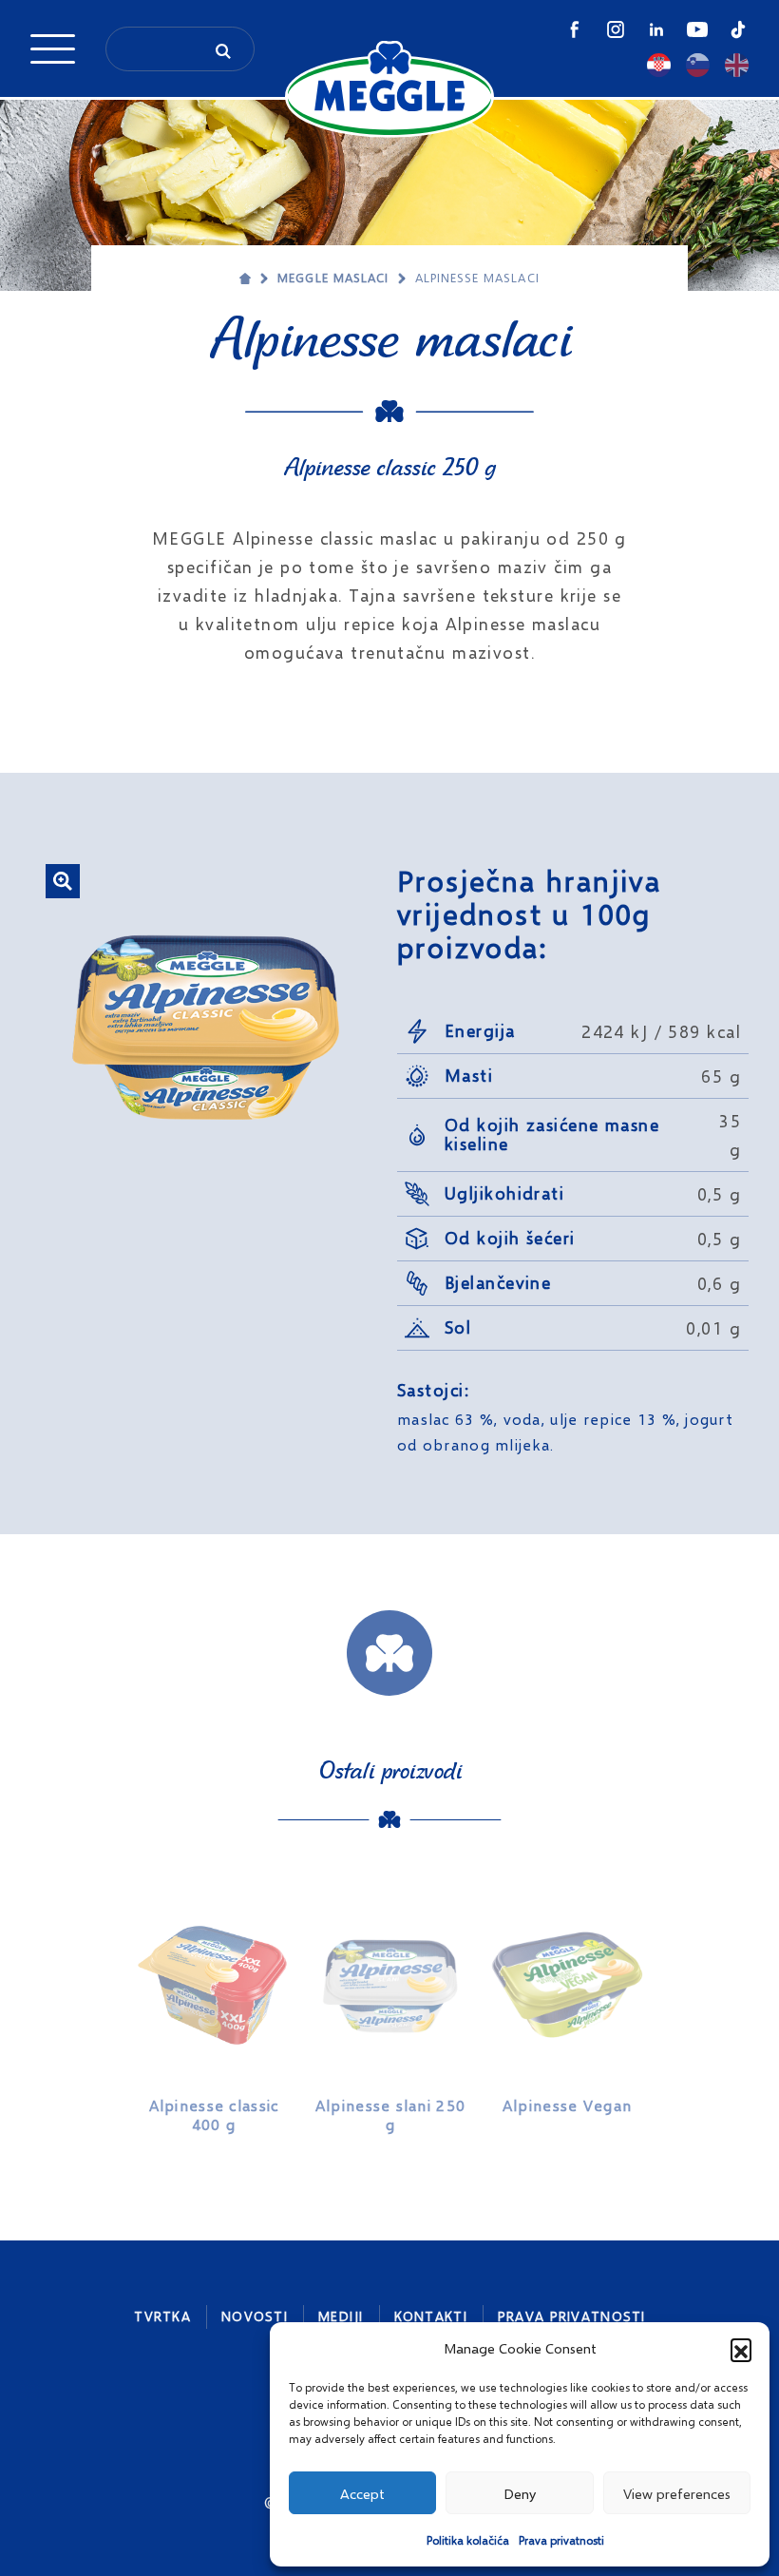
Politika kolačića (468, 2540)
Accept (362, 2493)
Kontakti (431, 2316)
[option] (214, 2011)
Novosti (255, 2316)
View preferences (677, 2493)
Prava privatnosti (561, 2540)
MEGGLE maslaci (333, 278)
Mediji (341, 2316)
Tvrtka (162, 2316)
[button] (741, 2349)
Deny (520, 2493)
